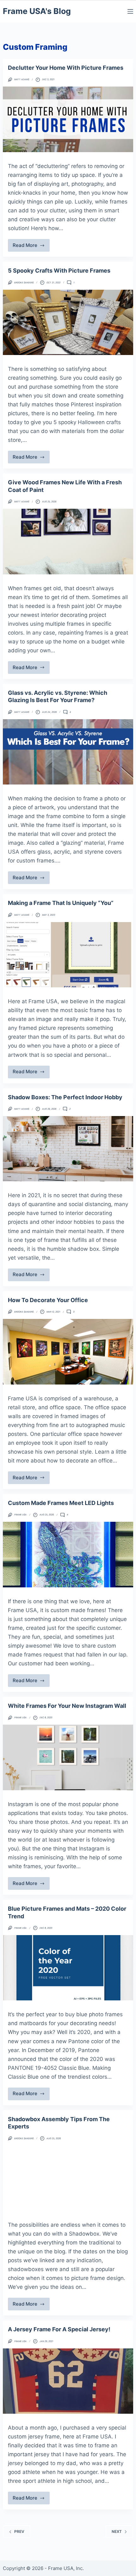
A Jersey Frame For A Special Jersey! (59, 2329)
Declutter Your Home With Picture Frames (66, 68)
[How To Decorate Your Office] (68, 1352)
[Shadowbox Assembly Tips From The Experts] (68, 2178)
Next (117, 2531)
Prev (19, 2531)
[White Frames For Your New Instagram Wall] (68, 1757)
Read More (31, 247)
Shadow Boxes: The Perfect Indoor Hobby (65, 1097)
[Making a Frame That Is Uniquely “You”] (68, 955)
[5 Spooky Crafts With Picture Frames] (68, 322)
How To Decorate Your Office (48, 1300)
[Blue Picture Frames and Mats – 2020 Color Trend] (68, 1968)
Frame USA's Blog (37, 11)
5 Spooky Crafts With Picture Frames (59, 271)
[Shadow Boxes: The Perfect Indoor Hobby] (68, 1149)
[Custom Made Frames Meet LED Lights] (68, 1554)
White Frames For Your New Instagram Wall (67, 1706)
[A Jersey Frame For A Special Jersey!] (68, 2381)
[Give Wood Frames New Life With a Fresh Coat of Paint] (68, 541)
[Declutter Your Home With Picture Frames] (68, 119)
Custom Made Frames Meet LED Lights (61, 1503)
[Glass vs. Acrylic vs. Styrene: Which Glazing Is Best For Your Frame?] (68, 752)
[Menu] (130, 11)
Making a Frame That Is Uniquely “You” (61, 903)
